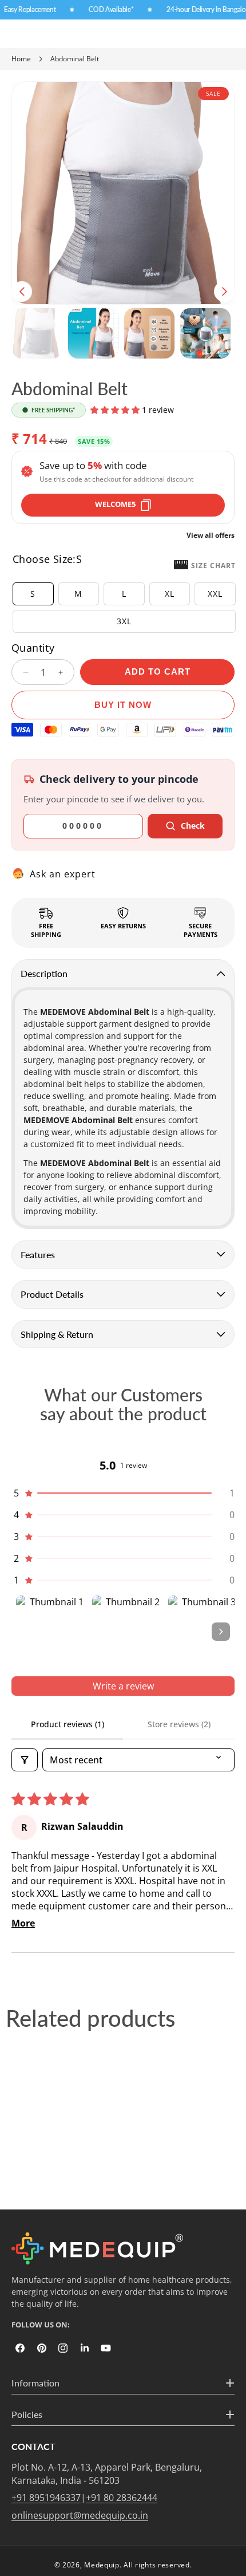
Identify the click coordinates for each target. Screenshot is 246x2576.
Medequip (102, 2565)
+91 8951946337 (46, 2498)
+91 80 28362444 (122, 2498)
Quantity (33, 648)
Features (38, 1254)
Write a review (123, 1686)
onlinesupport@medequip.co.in (80, 2515)
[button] (22, 292)
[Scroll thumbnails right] (221, 1632)
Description (44, 973)
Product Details (52, 1294)
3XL (124, 621)
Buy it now (123, 705)
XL (170, 594)
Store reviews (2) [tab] (179, 1724)
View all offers (211, 535)
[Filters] (25, 1760)
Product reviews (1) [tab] (68, 1724)
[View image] (97, 2248)
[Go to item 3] (204, 1631)
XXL (215, 594)
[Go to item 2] (128, 1631)
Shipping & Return (57, 1334)
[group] (37, 333)
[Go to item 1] (52, 1631)
